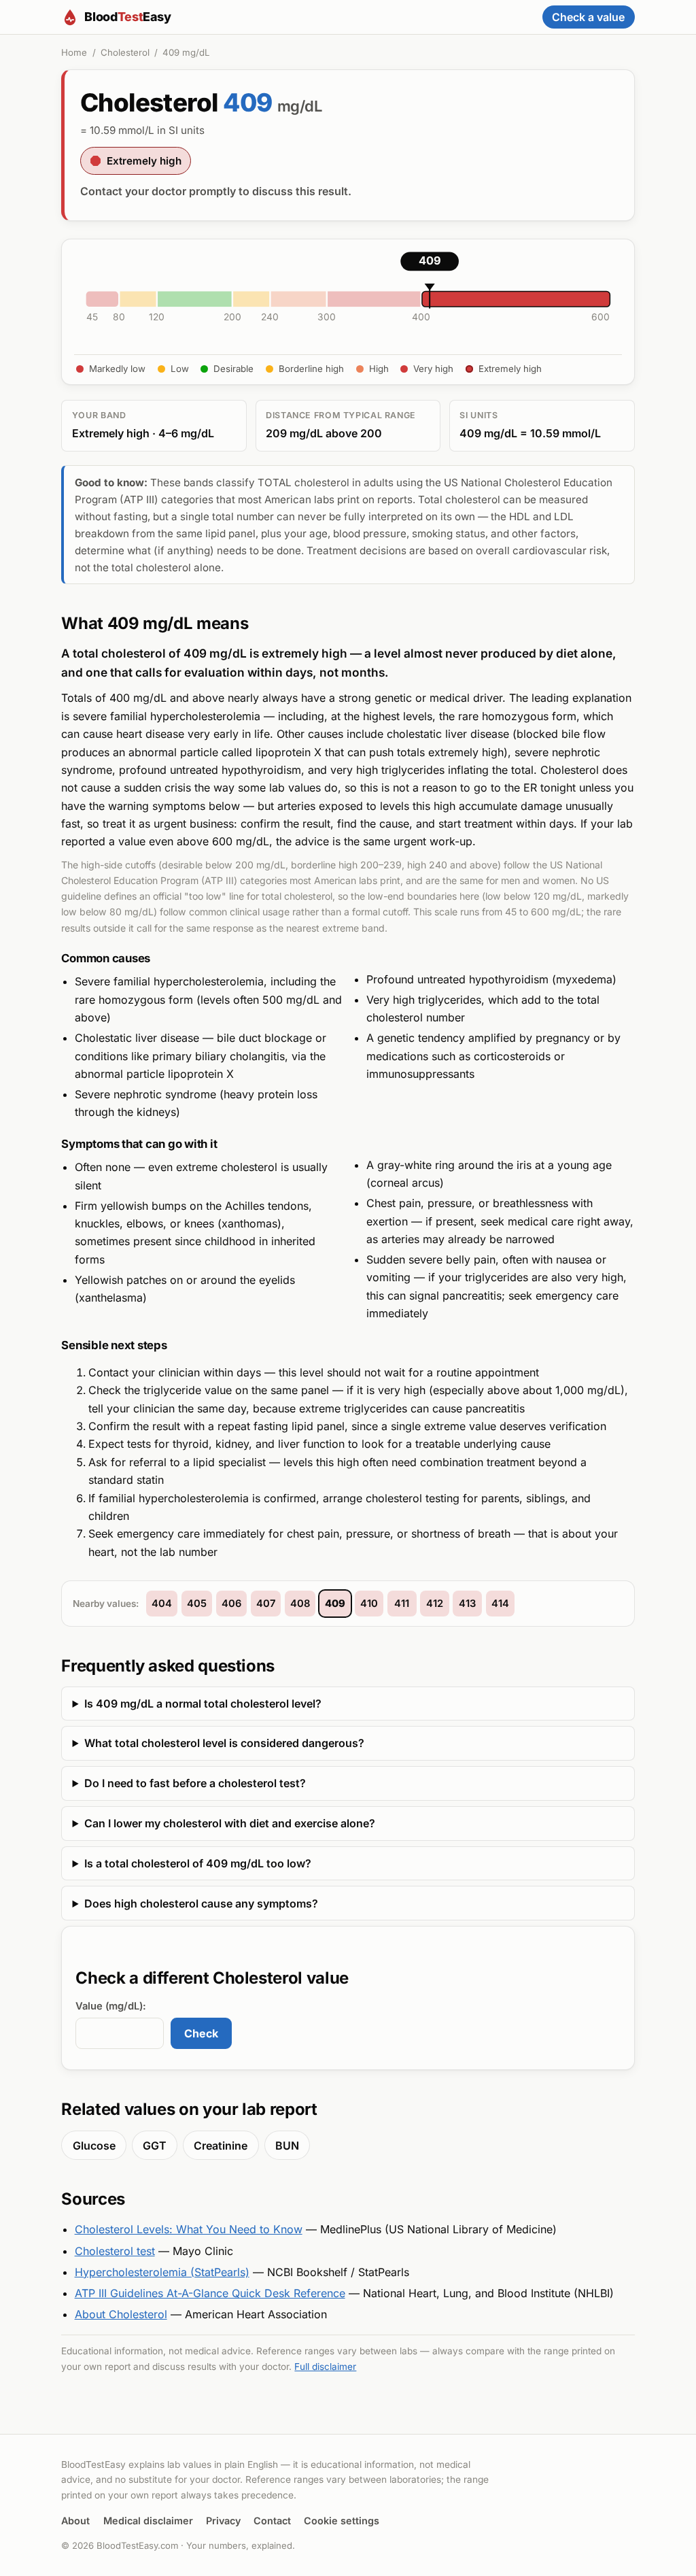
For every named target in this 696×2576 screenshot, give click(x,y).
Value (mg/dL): (111, 2006)
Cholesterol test (115, 2251)
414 (500, 1604)
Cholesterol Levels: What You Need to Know (189, 2229)
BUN (287, 2146)
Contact (272, 2521)
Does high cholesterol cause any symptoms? (201, 1903)
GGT (155, 2146)
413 (467, 1604)
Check (201, 2033)
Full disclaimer (325, 2367)
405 (197, 1604)
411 (402, 1604)
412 (435, 1604)
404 (162, 1604)
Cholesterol (125, 52)
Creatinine (221, 2146)
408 (300, 1604)
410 (369, 1604)
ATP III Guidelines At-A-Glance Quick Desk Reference (210, 2293)
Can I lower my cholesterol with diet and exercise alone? (230, 1823)
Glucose (94, 2146)
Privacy (223, 2521)
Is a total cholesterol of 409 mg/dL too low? (198, 1863)
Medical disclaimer (148, 2521)
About (75, 2521)
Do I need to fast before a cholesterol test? (195, 1783)
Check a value (588, 17)
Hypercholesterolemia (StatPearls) (162, 2272)
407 (266, 1604)
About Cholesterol (121, 2314)
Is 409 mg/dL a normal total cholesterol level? (203, 1704)
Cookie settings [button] (342, 2521)
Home (74, 52)
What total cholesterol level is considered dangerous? (224, 1743)
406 (231, 1604)
